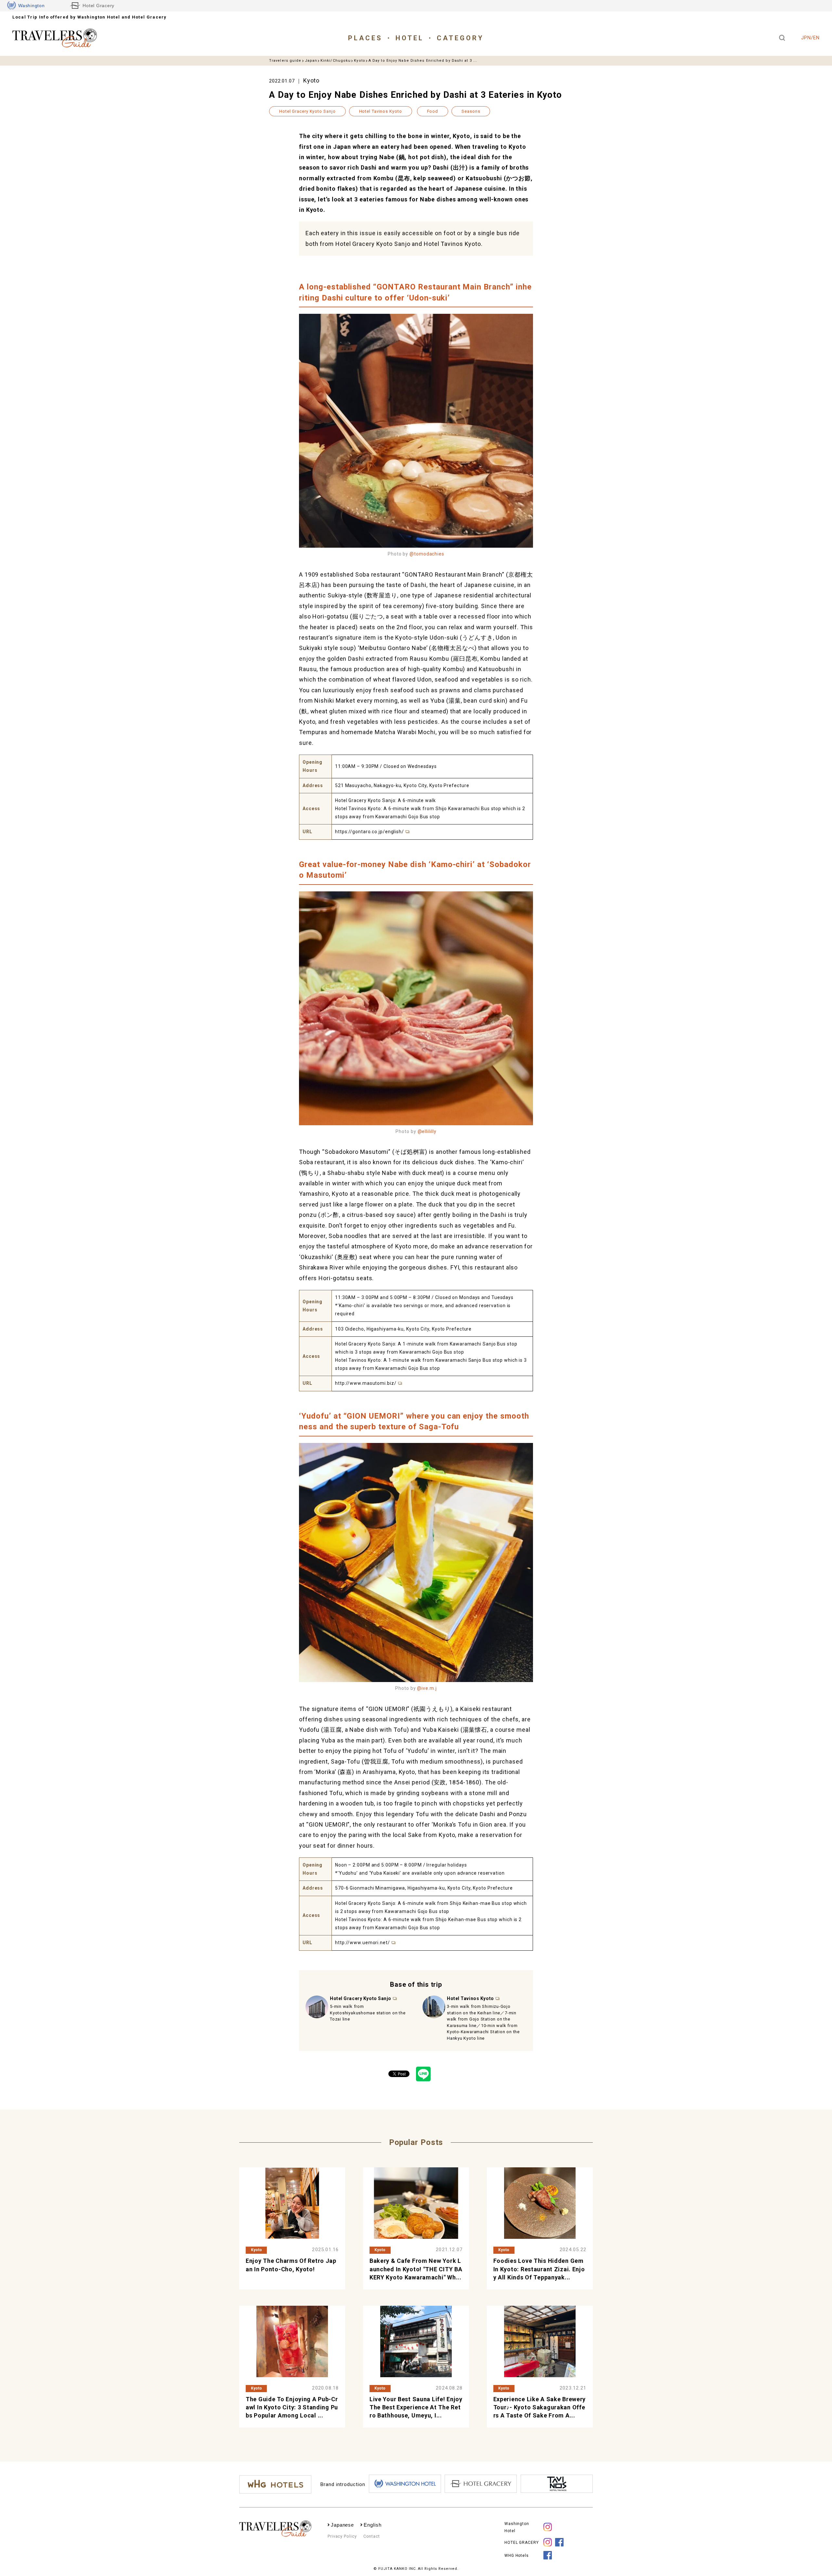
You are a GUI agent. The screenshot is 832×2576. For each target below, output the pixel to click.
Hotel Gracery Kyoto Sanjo (307, 111)
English (372, 2525)
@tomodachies (427, 554)
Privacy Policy (342, 2536)
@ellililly (427, 1131)
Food (433, 111)
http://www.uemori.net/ (363, 1943)
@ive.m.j (427, 1688)
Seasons (471, 111)
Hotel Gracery (98, 6)
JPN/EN (810, 38)
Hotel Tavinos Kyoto (381, 111)
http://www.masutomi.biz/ (366, 1383)
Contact (372, 2536)
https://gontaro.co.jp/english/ (370, 832)
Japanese (342, 2525)
